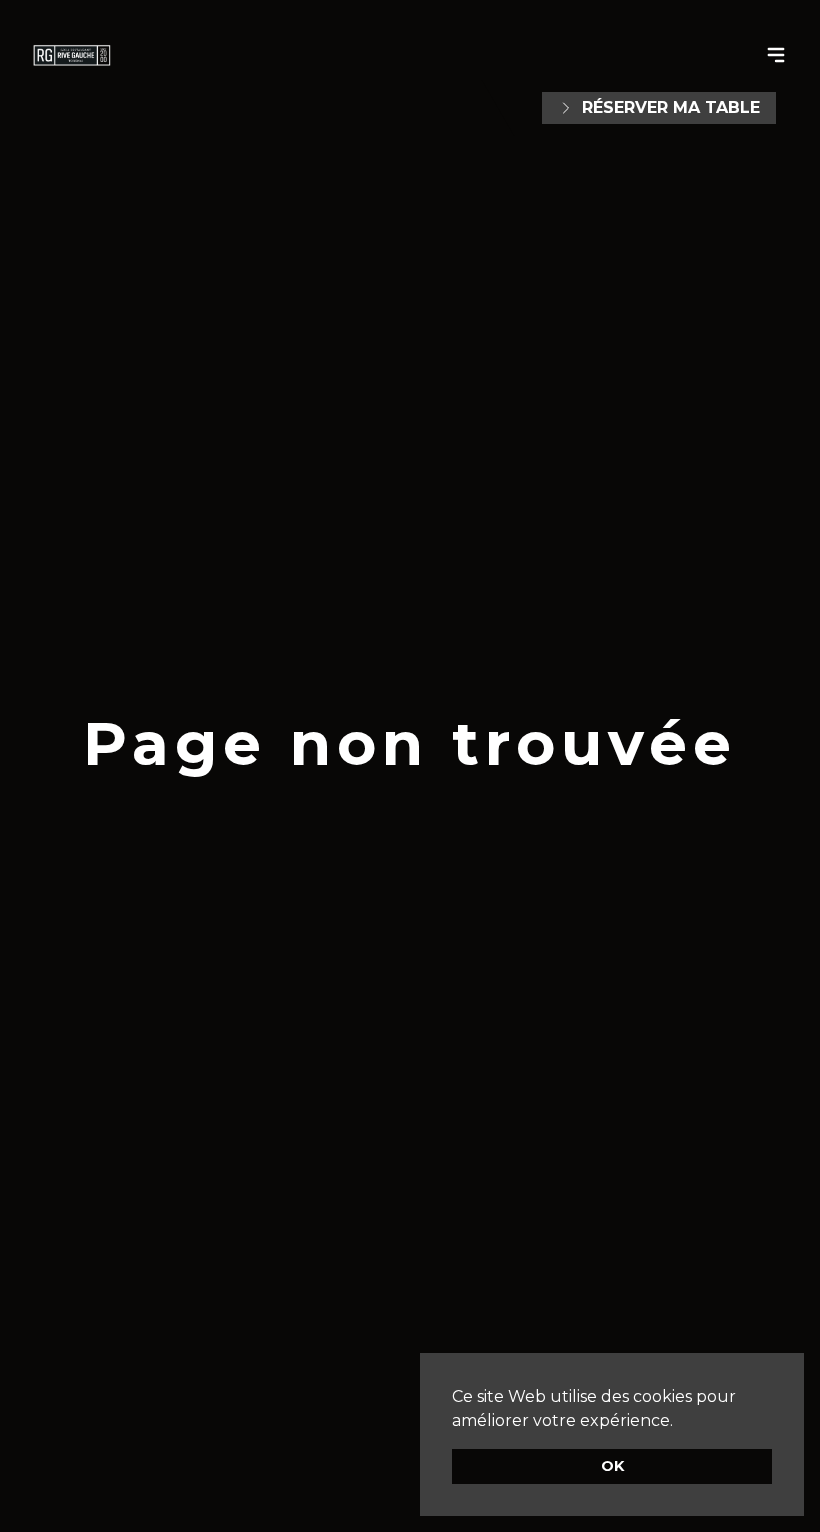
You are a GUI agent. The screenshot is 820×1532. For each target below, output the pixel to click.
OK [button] (612, 1466)
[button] (680, 1422)
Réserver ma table (671, 107)
